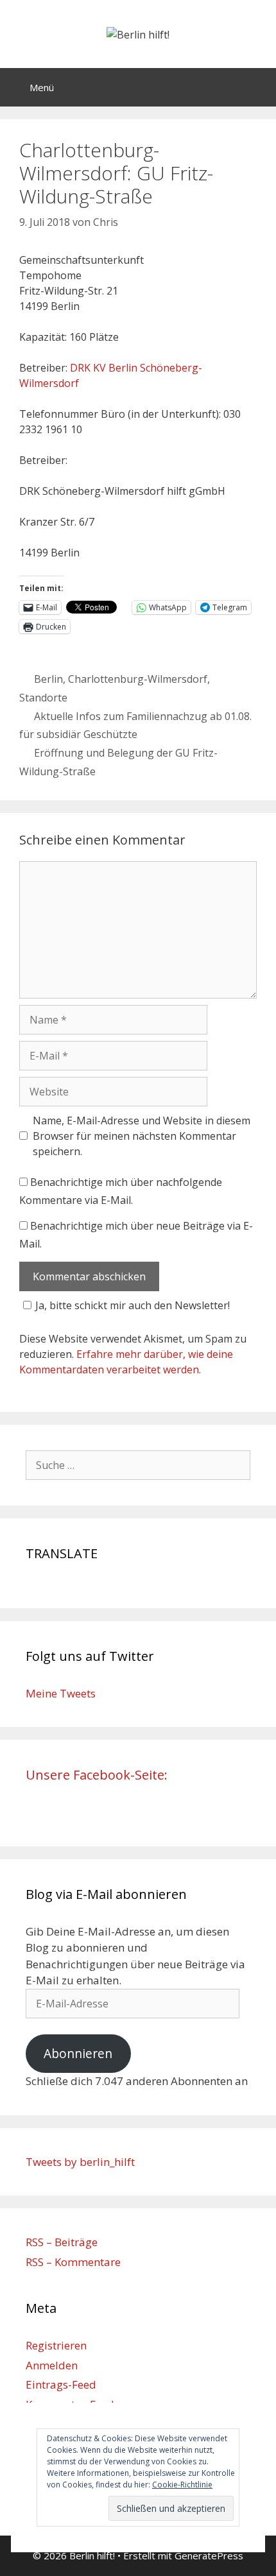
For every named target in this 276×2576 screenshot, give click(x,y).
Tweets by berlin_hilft (80, 2162)
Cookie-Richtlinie (182, 2485)
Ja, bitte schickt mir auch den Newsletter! (133, 1305)
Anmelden (52, 2365)
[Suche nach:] (138, 1465)
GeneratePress (209, 2555)
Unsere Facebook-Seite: (97, 1775)
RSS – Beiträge (62, 2242)
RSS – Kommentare (73, 2262)
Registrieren (56, 2345)
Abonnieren (78, 2054)
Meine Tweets (61, 1693)
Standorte (43, 698)
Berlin (48, 679)
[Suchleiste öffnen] (257, 87)
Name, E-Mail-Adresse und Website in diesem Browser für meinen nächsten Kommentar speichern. (142, 1136)
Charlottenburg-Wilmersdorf (138, 679)
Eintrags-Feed (61, 2384)
